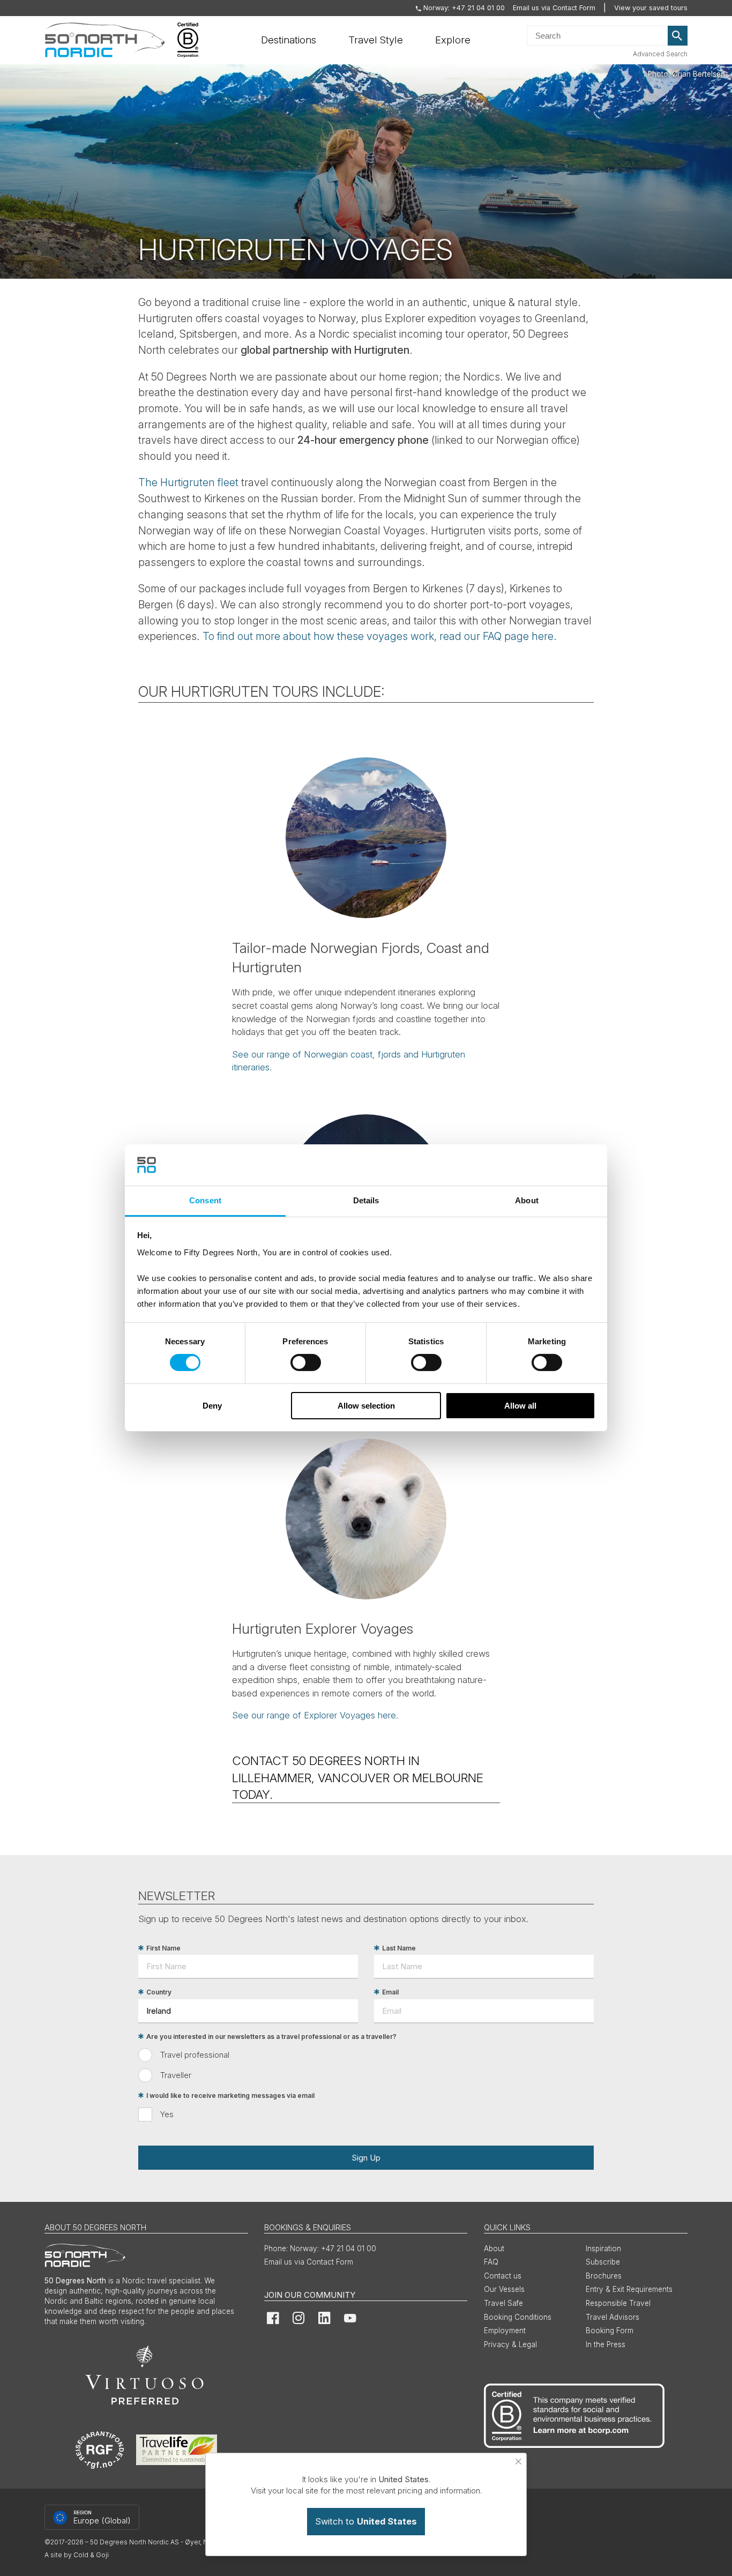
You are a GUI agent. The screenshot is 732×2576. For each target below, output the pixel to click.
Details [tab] (366, 1200)
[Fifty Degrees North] (105, 40)
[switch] (306, 1363)
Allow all (520, 1406)
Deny (212, 1406)
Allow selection (366, 1406)
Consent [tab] (205, 1200)
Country (159, 1992)
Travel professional (195, 2055)
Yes (167, 2114)
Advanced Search (660, 54)
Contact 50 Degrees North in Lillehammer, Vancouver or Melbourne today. (358, 1777)
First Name (163, 1948)
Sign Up (366, 2158)
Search (678, 36)
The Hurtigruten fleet (190, 482)
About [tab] (527, 1200)
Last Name (399, 1948)
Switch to (366, 2521)
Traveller (176, 2075)
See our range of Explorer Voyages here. (315, 1715)
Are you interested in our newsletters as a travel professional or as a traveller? (271, 2037)
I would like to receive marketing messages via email (230, 2095)
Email (390, 1992)
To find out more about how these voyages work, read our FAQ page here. (380, 636)
